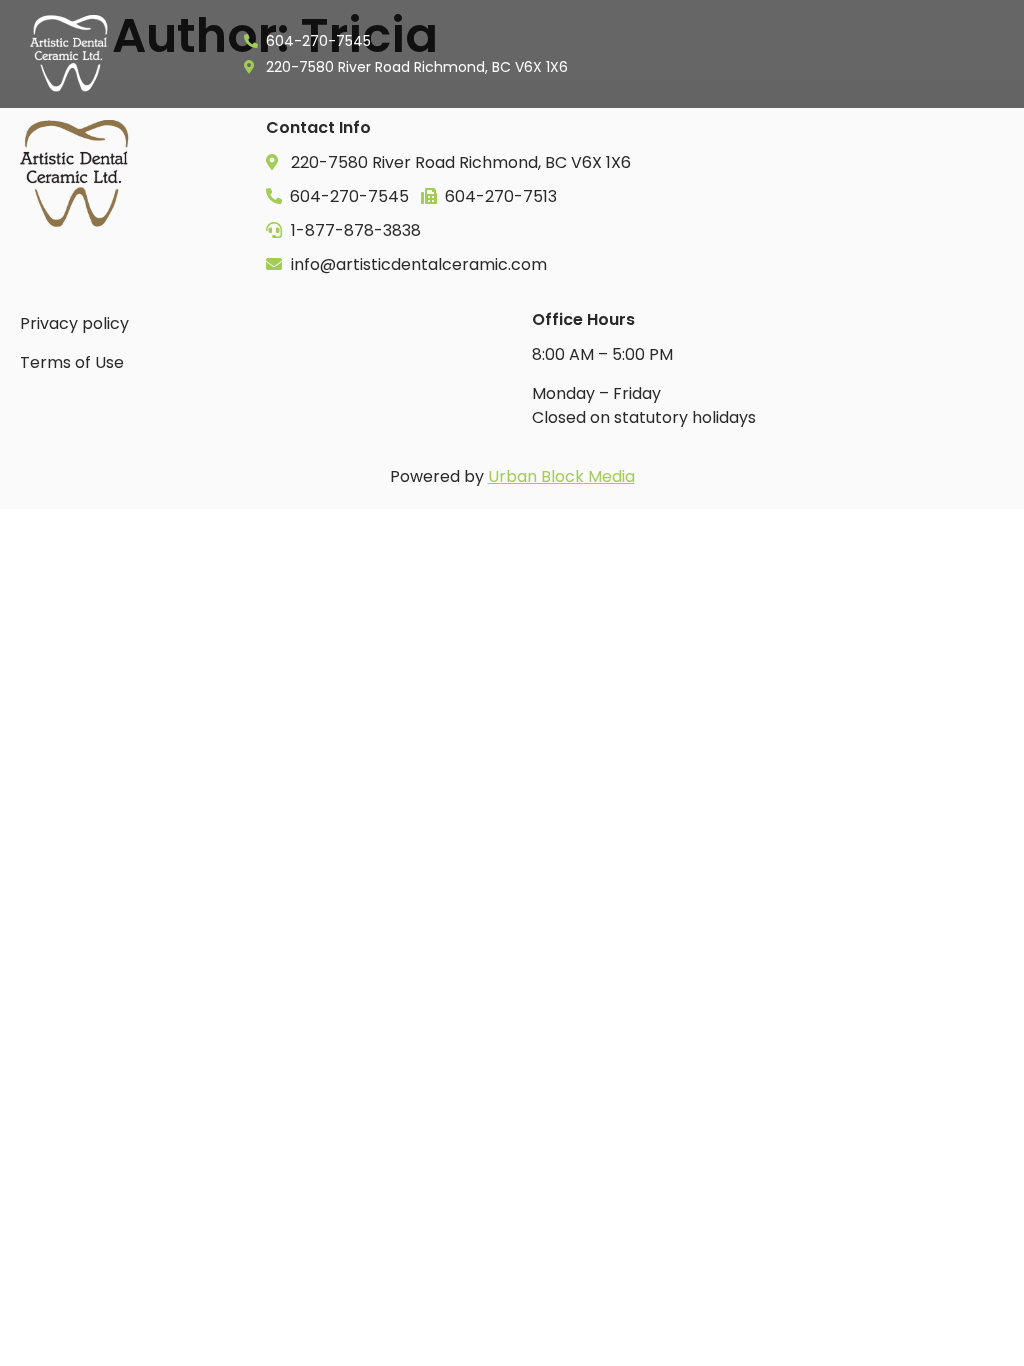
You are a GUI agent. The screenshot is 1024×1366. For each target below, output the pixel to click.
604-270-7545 (347, 196)
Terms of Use (72, 362)
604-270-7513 (499, 196)
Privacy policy (74, 323)
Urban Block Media (561, 476)
